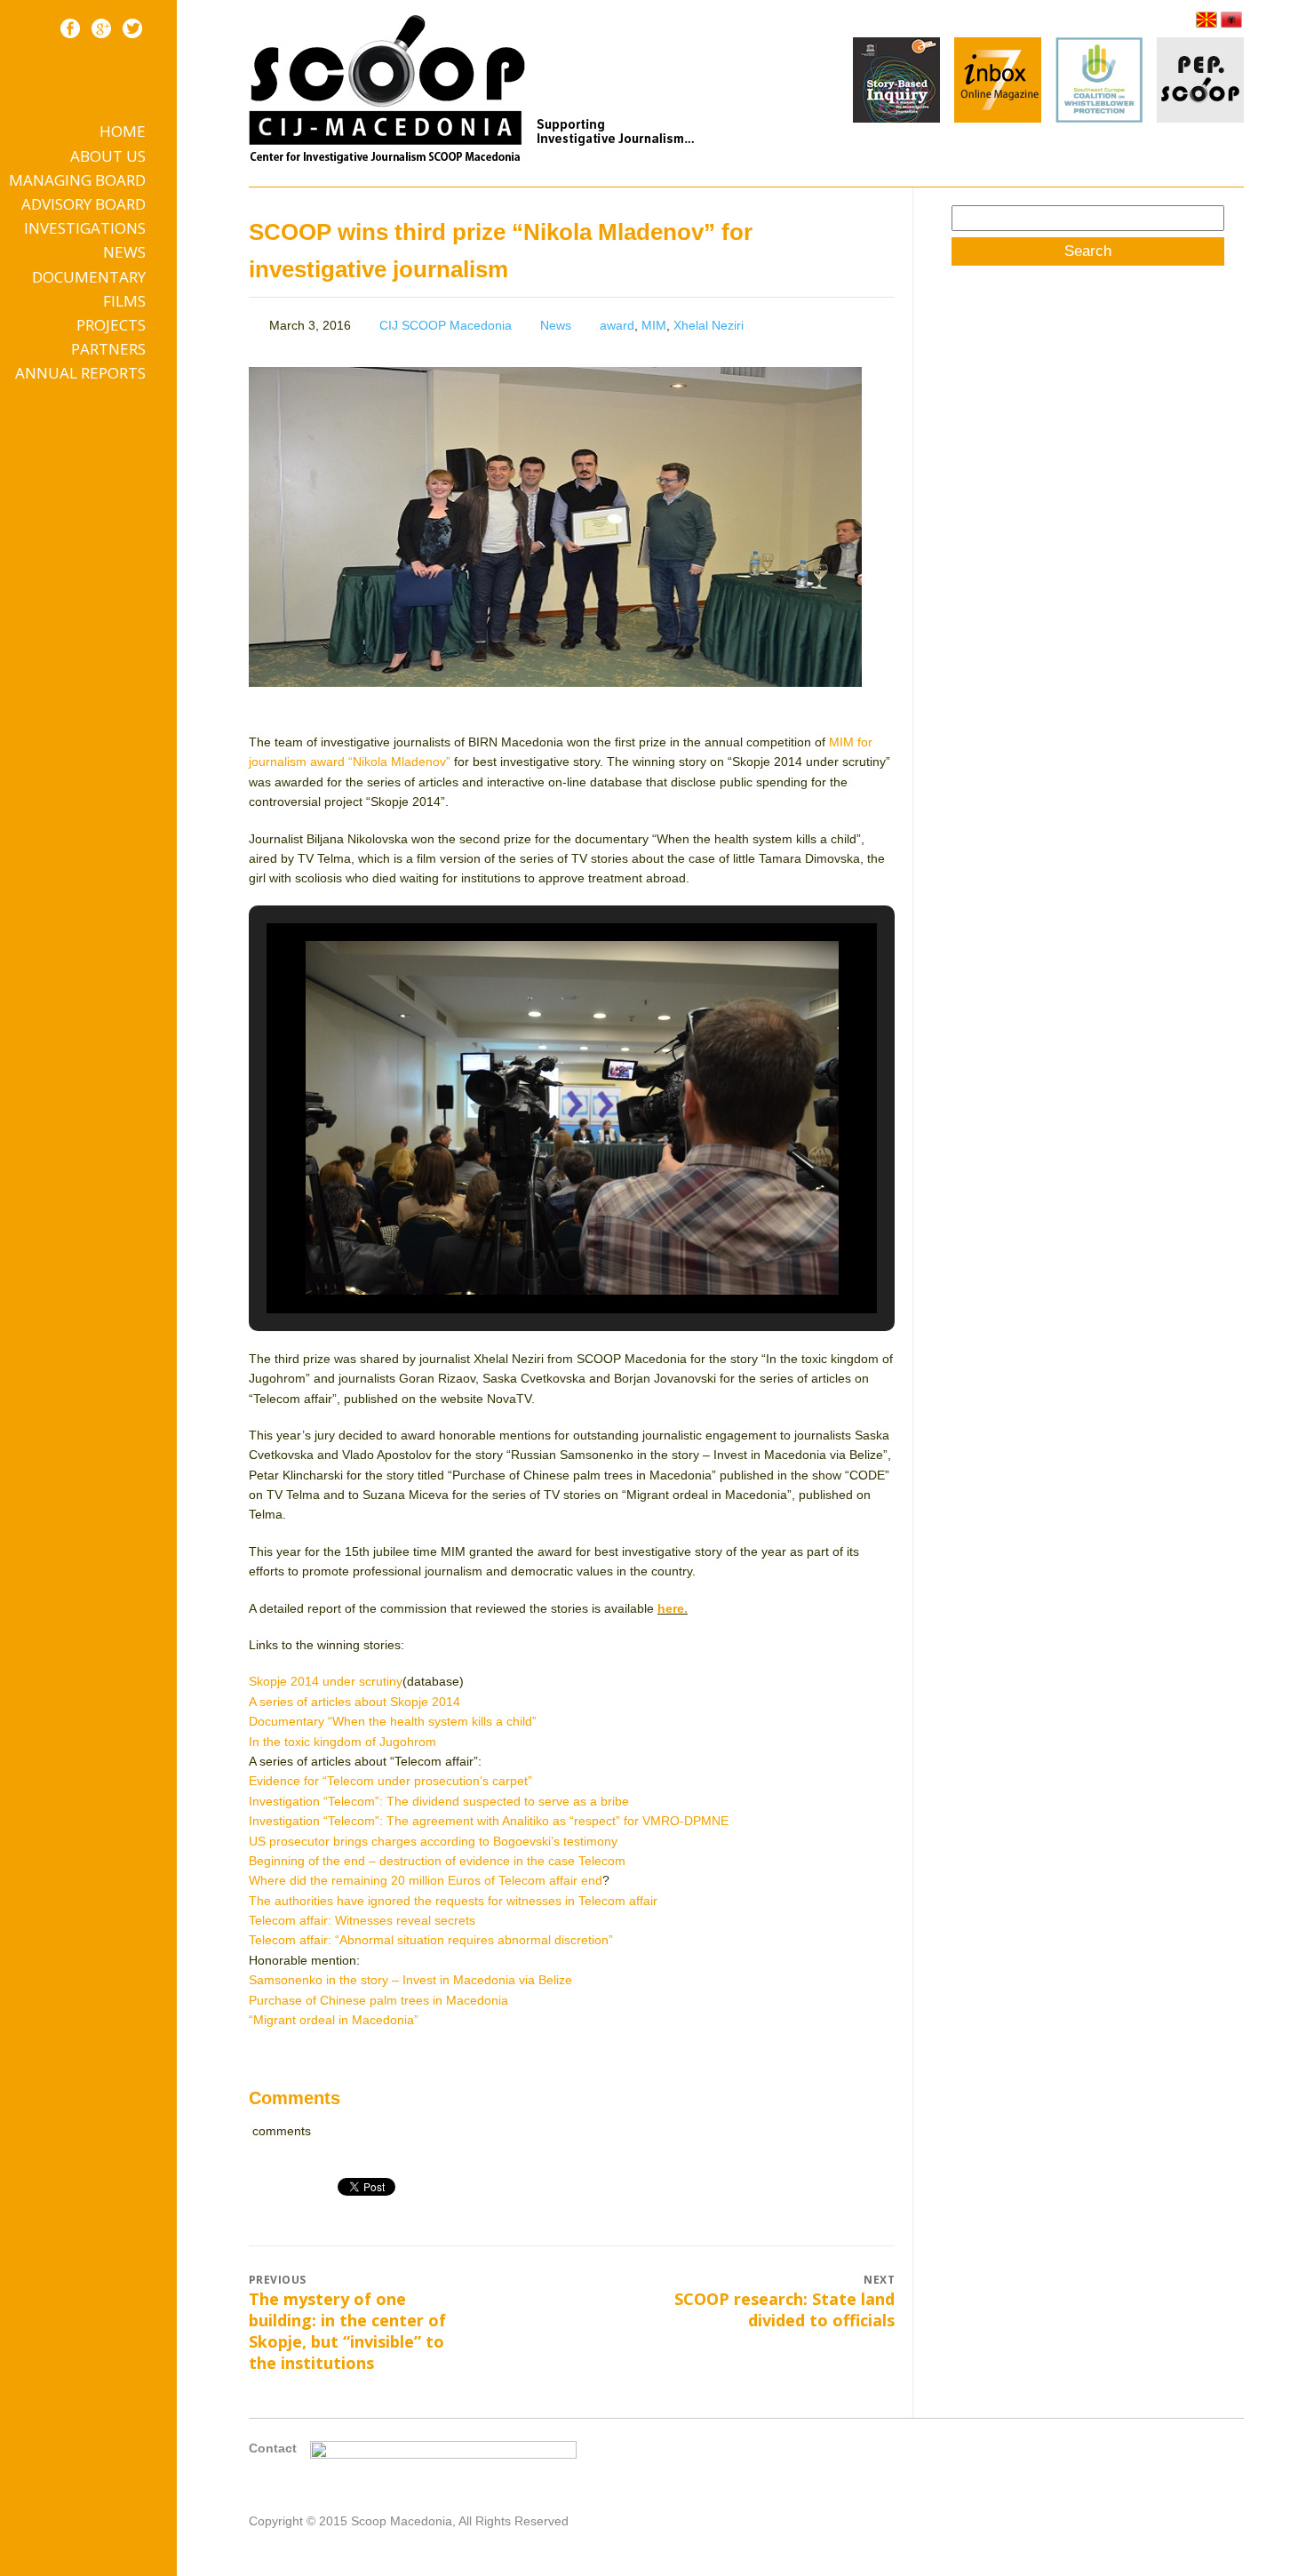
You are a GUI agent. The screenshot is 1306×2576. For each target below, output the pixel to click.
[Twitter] (132, 28)
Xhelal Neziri (709, 325)
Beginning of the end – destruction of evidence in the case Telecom (437, 1861)
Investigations (85, 228)
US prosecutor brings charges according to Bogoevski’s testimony (433, 1841)
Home (123, 131)
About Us (108, 156)
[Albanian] (1231, 20)
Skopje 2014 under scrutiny (326, 1681)
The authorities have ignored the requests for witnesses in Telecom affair (453, 1901)
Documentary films (89, 289)
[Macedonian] (1206, 20)
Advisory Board (84, 204)
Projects (111, 325)
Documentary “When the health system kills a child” (393, 1721)
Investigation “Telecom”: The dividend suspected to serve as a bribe (439, 1801)
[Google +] (101, 28)
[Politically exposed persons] (1200, 118)
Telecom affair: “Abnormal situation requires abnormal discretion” (431, 1940)
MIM (654, 325)
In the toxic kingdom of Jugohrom (342, 1742)
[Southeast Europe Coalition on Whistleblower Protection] (1099, 83)
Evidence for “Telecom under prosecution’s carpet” (390, 1781)
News (124, 252)
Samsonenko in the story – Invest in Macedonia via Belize (410, 1980)
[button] (531, 1264)
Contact (273, 2448)
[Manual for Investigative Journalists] (896, 83)
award (617, 325)
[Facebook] (70, 28)
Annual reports (80, 373)
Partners (108, 349)
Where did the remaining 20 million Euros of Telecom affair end (426, 1880)
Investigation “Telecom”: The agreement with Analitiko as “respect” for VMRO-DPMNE (489, 1821)
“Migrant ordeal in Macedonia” (334, 2020)
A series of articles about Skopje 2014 (354, 1702)
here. (673, 1608)
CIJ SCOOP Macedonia (446, 325)
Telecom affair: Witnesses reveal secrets (362, 1920)
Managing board (77, 180)
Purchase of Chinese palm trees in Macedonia (378, 2000)
